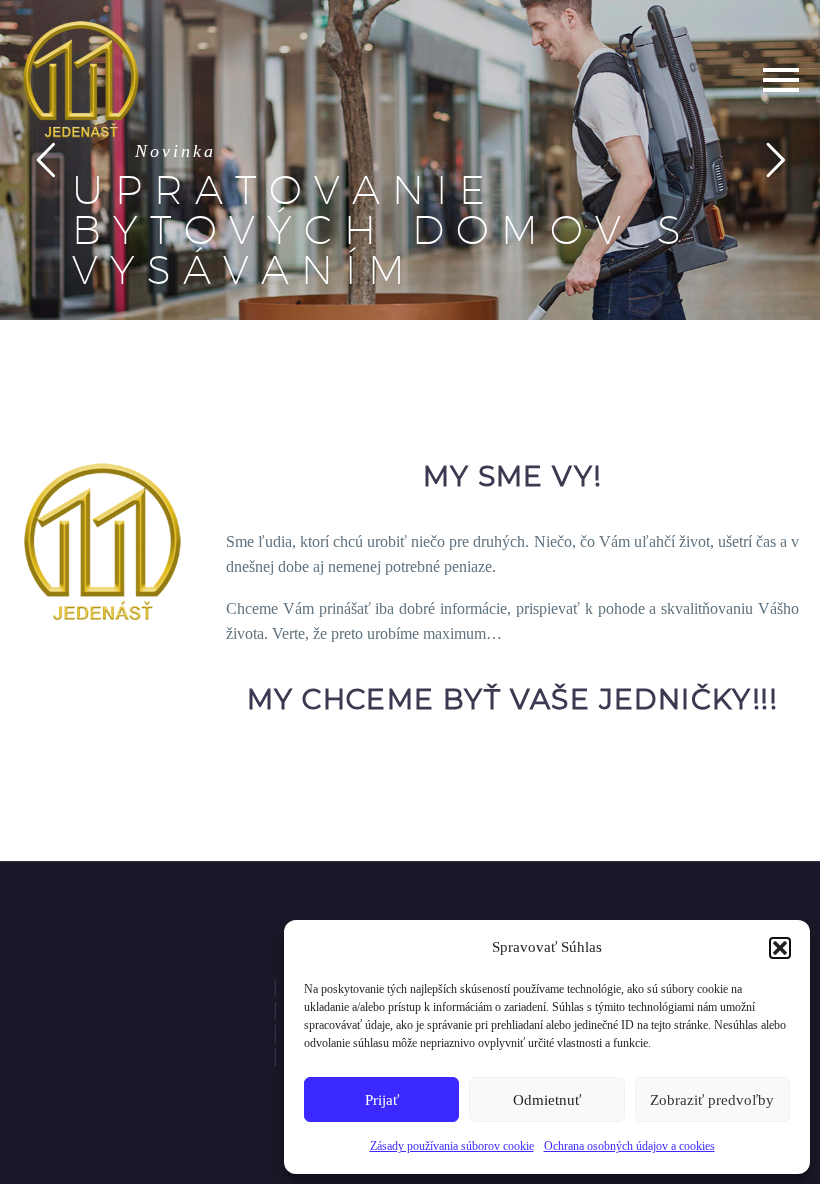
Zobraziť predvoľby (712, 1100)
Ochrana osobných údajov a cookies (629, 1146)
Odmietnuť (547, 1100)
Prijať (382, 1100)
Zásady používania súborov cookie (452, 1146)
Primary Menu (781, 80)
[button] (780, 948)
